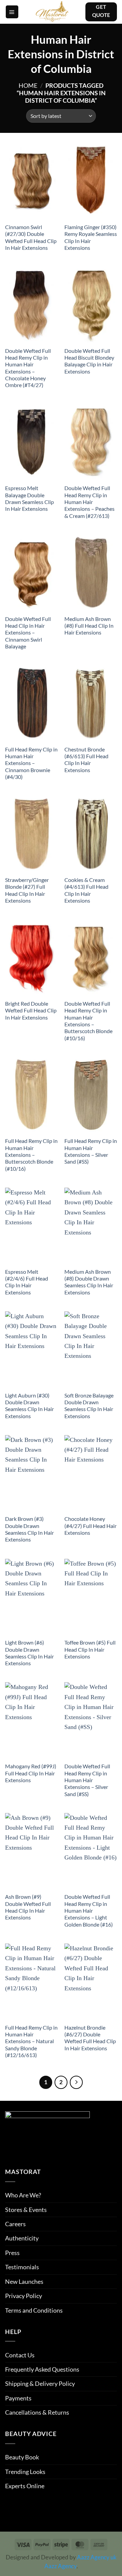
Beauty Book (22, 2457)
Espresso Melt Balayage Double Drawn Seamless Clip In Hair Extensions (29, 498)
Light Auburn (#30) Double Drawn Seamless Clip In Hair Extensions (29, 1406)
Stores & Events (26, 2210)
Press (12, 2253)
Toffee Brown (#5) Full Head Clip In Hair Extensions (90, 1649)
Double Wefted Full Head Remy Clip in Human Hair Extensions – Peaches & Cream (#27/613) (89, 502)
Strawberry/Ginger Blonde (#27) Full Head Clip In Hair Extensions (27, 890)
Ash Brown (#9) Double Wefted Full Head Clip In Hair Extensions (28, 1907)
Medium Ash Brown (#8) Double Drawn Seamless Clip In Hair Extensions (89, 1282)
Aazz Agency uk (97, 2557)
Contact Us (20, 2355)
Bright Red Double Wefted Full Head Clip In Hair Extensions (31, 1011)
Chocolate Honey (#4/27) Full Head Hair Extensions (90, 1526)
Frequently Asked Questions (42, 2369)
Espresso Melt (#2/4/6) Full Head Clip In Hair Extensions (27, 1282)
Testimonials (22, 2267)
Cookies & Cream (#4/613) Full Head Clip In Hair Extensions (86, 890)
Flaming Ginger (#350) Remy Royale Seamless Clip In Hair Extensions (91, 237)
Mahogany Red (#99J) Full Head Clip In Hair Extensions (31, 1773)
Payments (18, 2398)
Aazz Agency (60, 2566)
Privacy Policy (24, 2296)
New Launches (24, 2281)
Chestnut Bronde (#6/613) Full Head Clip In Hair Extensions (86, 760)
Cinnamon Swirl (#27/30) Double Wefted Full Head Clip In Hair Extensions (31, 237)
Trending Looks (25, 2472)
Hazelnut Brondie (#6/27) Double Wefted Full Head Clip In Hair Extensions (90, 2038)
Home (28, 85)
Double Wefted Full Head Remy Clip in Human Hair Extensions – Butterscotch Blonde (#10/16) (88, 1021)
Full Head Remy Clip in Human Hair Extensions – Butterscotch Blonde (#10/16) (31, 1155)
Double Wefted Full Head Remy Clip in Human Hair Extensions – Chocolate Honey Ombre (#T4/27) (28, 368)
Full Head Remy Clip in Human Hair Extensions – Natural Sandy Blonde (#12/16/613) (31, 2041)
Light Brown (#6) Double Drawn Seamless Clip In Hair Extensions (29, 1653)
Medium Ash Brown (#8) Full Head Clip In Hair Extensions (89, 626)
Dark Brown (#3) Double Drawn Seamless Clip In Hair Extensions (29, 1529)
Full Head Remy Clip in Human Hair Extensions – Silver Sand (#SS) (91, 1151)
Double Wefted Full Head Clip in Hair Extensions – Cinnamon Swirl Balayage (28, 633)
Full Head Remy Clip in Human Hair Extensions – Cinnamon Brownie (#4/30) (31, 763)
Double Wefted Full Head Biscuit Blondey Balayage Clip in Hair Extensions (89, 361)
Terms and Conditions (34, 2310)
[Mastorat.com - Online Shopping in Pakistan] (52, 12)
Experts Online (25, 2486)
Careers (15, 2224)
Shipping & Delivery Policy (40, 2383)
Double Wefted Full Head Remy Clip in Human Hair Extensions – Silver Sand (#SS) (87, 1780)
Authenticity (22, 2238)
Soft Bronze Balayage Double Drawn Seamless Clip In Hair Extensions (89, 1406)
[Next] (76, 2082)
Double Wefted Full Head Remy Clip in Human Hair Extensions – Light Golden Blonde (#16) (89, 1910)
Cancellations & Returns (37, 2412)
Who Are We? (23, 2195)
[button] (12, 12)
